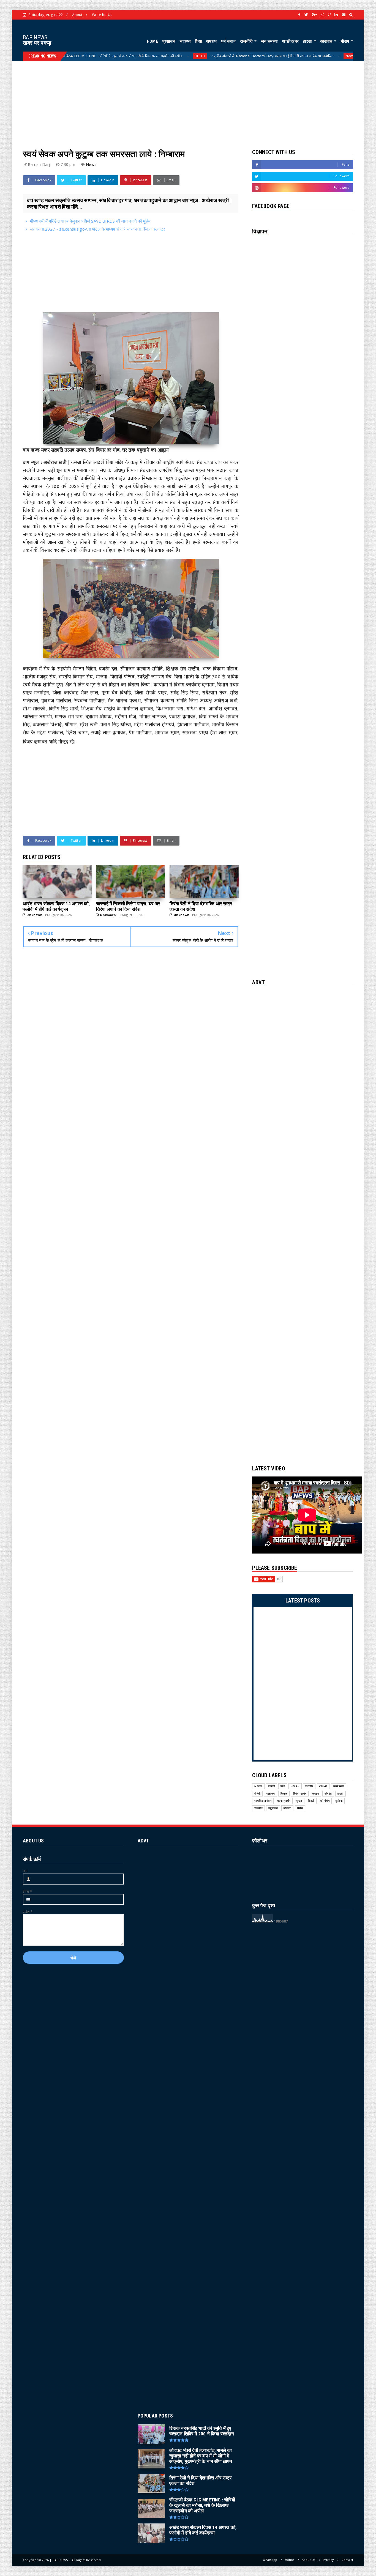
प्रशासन (169, 41)
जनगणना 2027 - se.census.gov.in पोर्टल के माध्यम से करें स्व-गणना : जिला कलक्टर (97, 229)
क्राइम (315, 1794)
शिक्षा (198, 41)
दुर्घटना (339, 1801)
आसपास (327, 41)
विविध (300, 1808)
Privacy (328, 2560)
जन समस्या (269, 41)
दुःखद (299, 1801)
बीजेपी (257, 1794)
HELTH (116, 56)
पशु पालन (273, 1808)
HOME (152, 41)
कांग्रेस (328, 1794)
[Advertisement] (188, 100)
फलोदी (271, 1786)
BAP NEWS (35, 37)
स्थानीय (309, 1786)
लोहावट (287, 1808)
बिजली (311, 1801)
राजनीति (247, 41)
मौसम (345, 41)
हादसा (308, 41)
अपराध (211, 41)
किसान (284, 1794)
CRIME (323, 1786)
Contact (347, 2560)
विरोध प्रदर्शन (300, 1794)
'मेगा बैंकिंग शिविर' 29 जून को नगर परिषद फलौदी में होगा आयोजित (319, 56)
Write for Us (102, 15)
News (266, 56)
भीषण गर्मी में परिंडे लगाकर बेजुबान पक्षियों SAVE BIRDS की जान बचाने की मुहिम (90, 221)
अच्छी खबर (290, 41)
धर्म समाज (228, 41)
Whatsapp (270, 2560)
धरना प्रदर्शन (284, 1801)
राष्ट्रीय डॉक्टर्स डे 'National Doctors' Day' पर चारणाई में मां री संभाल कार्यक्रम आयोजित (189, 56)
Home (290, 2560)
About (77, 15)
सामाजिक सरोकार (263, 1801)
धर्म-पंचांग (325, 1801)
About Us (309, 2560)
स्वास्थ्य (185, 41)
